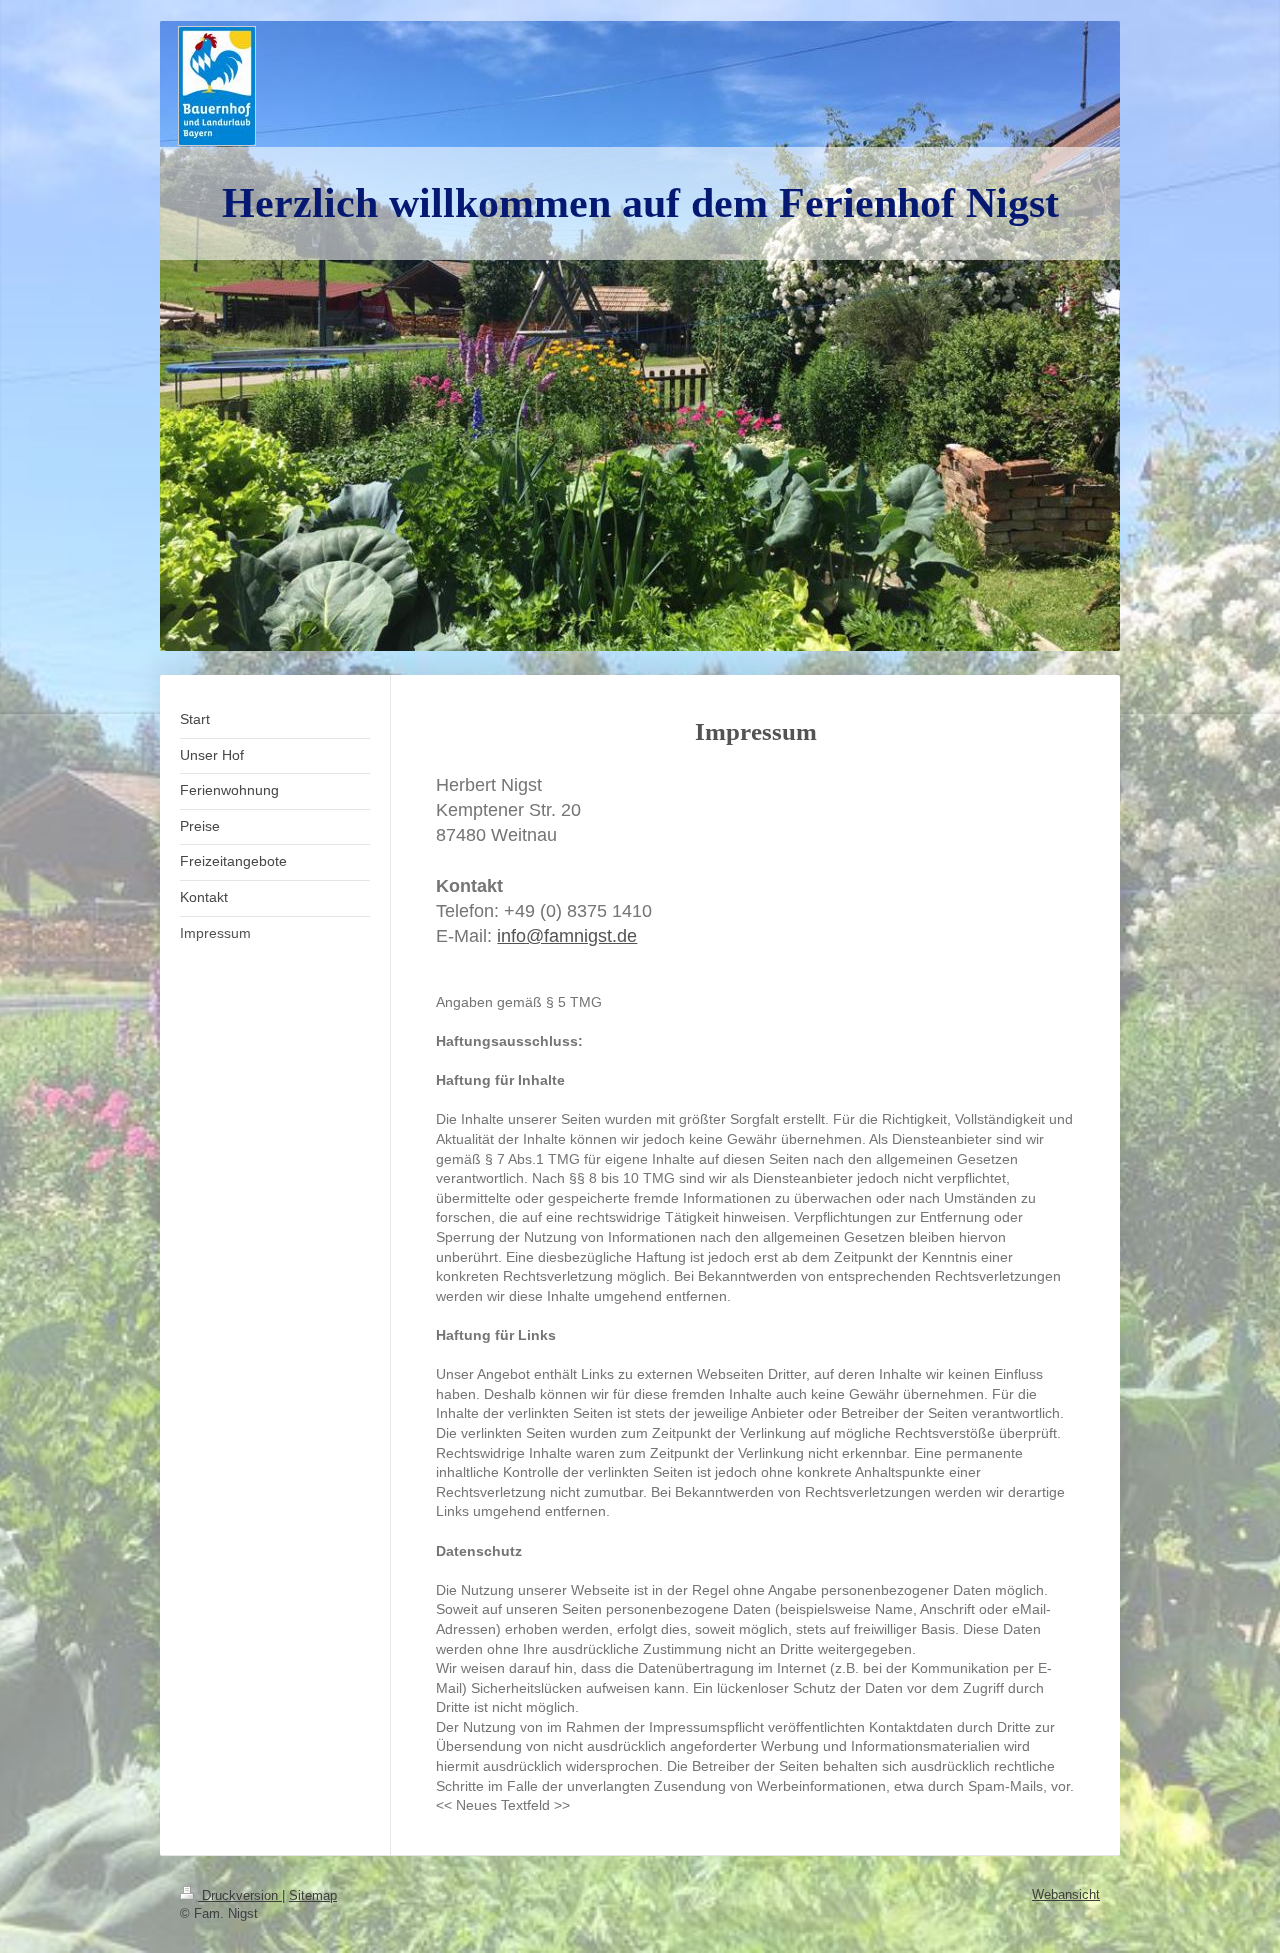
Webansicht (1066, 1894)
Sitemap (313, 1895)
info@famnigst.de (567, 936)
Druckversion (240, 1895)
